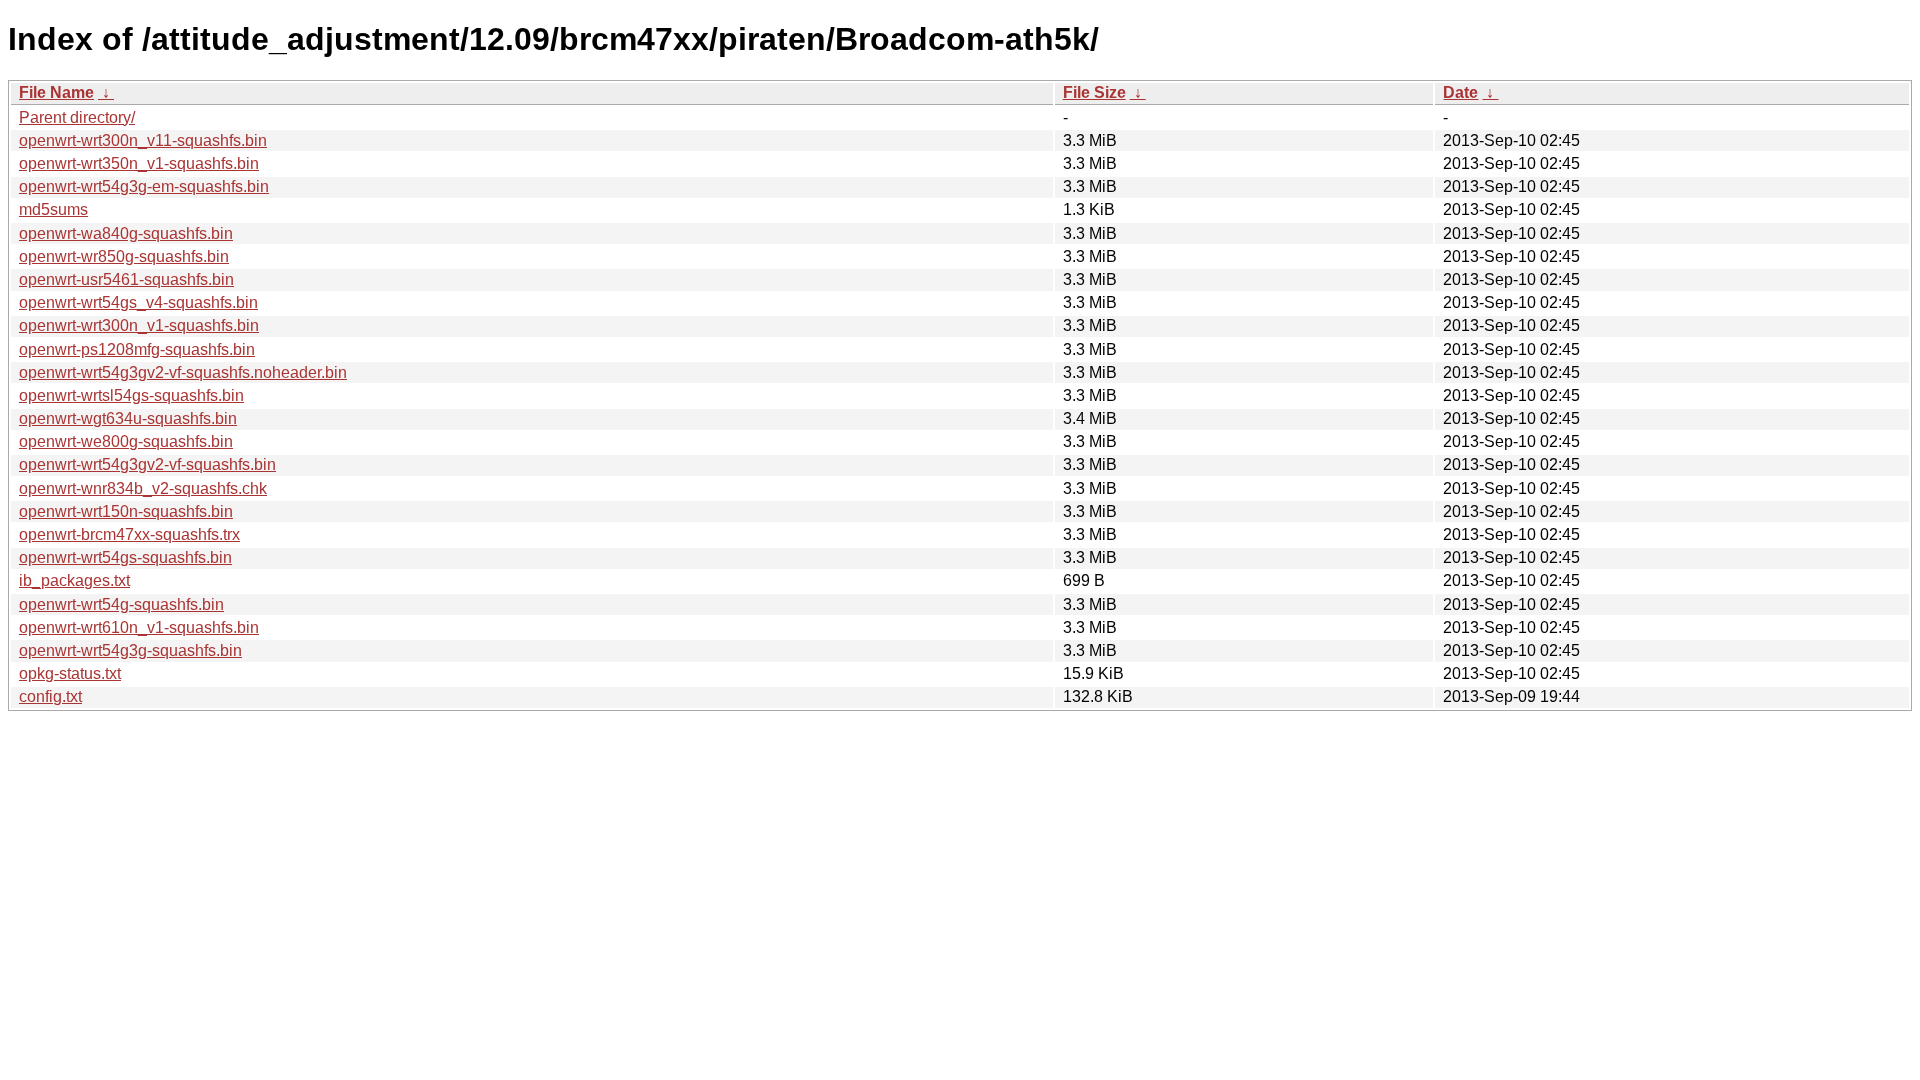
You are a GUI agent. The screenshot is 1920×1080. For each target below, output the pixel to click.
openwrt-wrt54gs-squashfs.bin (125, 557)
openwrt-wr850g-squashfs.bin (124, 256)
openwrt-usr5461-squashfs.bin (126, 279)
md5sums (53, 209)
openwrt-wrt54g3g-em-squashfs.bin (144, 186)
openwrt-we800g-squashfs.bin (126, 441)
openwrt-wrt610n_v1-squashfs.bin (139, 627)
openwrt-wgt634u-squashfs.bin (128, 418)
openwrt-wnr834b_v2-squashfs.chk (143, 488)
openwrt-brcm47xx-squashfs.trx (129, 534)
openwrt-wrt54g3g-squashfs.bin (130, 650)
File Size (1094, 92)
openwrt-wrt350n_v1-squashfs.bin (139, 163)
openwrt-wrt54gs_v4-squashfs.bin (138, 302)
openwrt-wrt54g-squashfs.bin (121, 604)
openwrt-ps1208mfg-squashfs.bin (137, 349)
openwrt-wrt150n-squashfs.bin (126, 511)
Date (1460, 92)
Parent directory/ (77, 117)
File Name (56, 92)
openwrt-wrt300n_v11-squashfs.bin (143, 140)
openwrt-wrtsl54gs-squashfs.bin (131, 395)
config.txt (50, 696)
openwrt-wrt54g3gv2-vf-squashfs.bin (147, 464)
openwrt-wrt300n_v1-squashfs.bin (139, 325)
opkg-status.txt (70, 673)
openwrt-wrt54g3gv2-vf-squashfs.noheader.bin (183, 372)
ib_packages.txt (74, 580)
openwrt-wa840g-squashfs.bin (126, 233)
